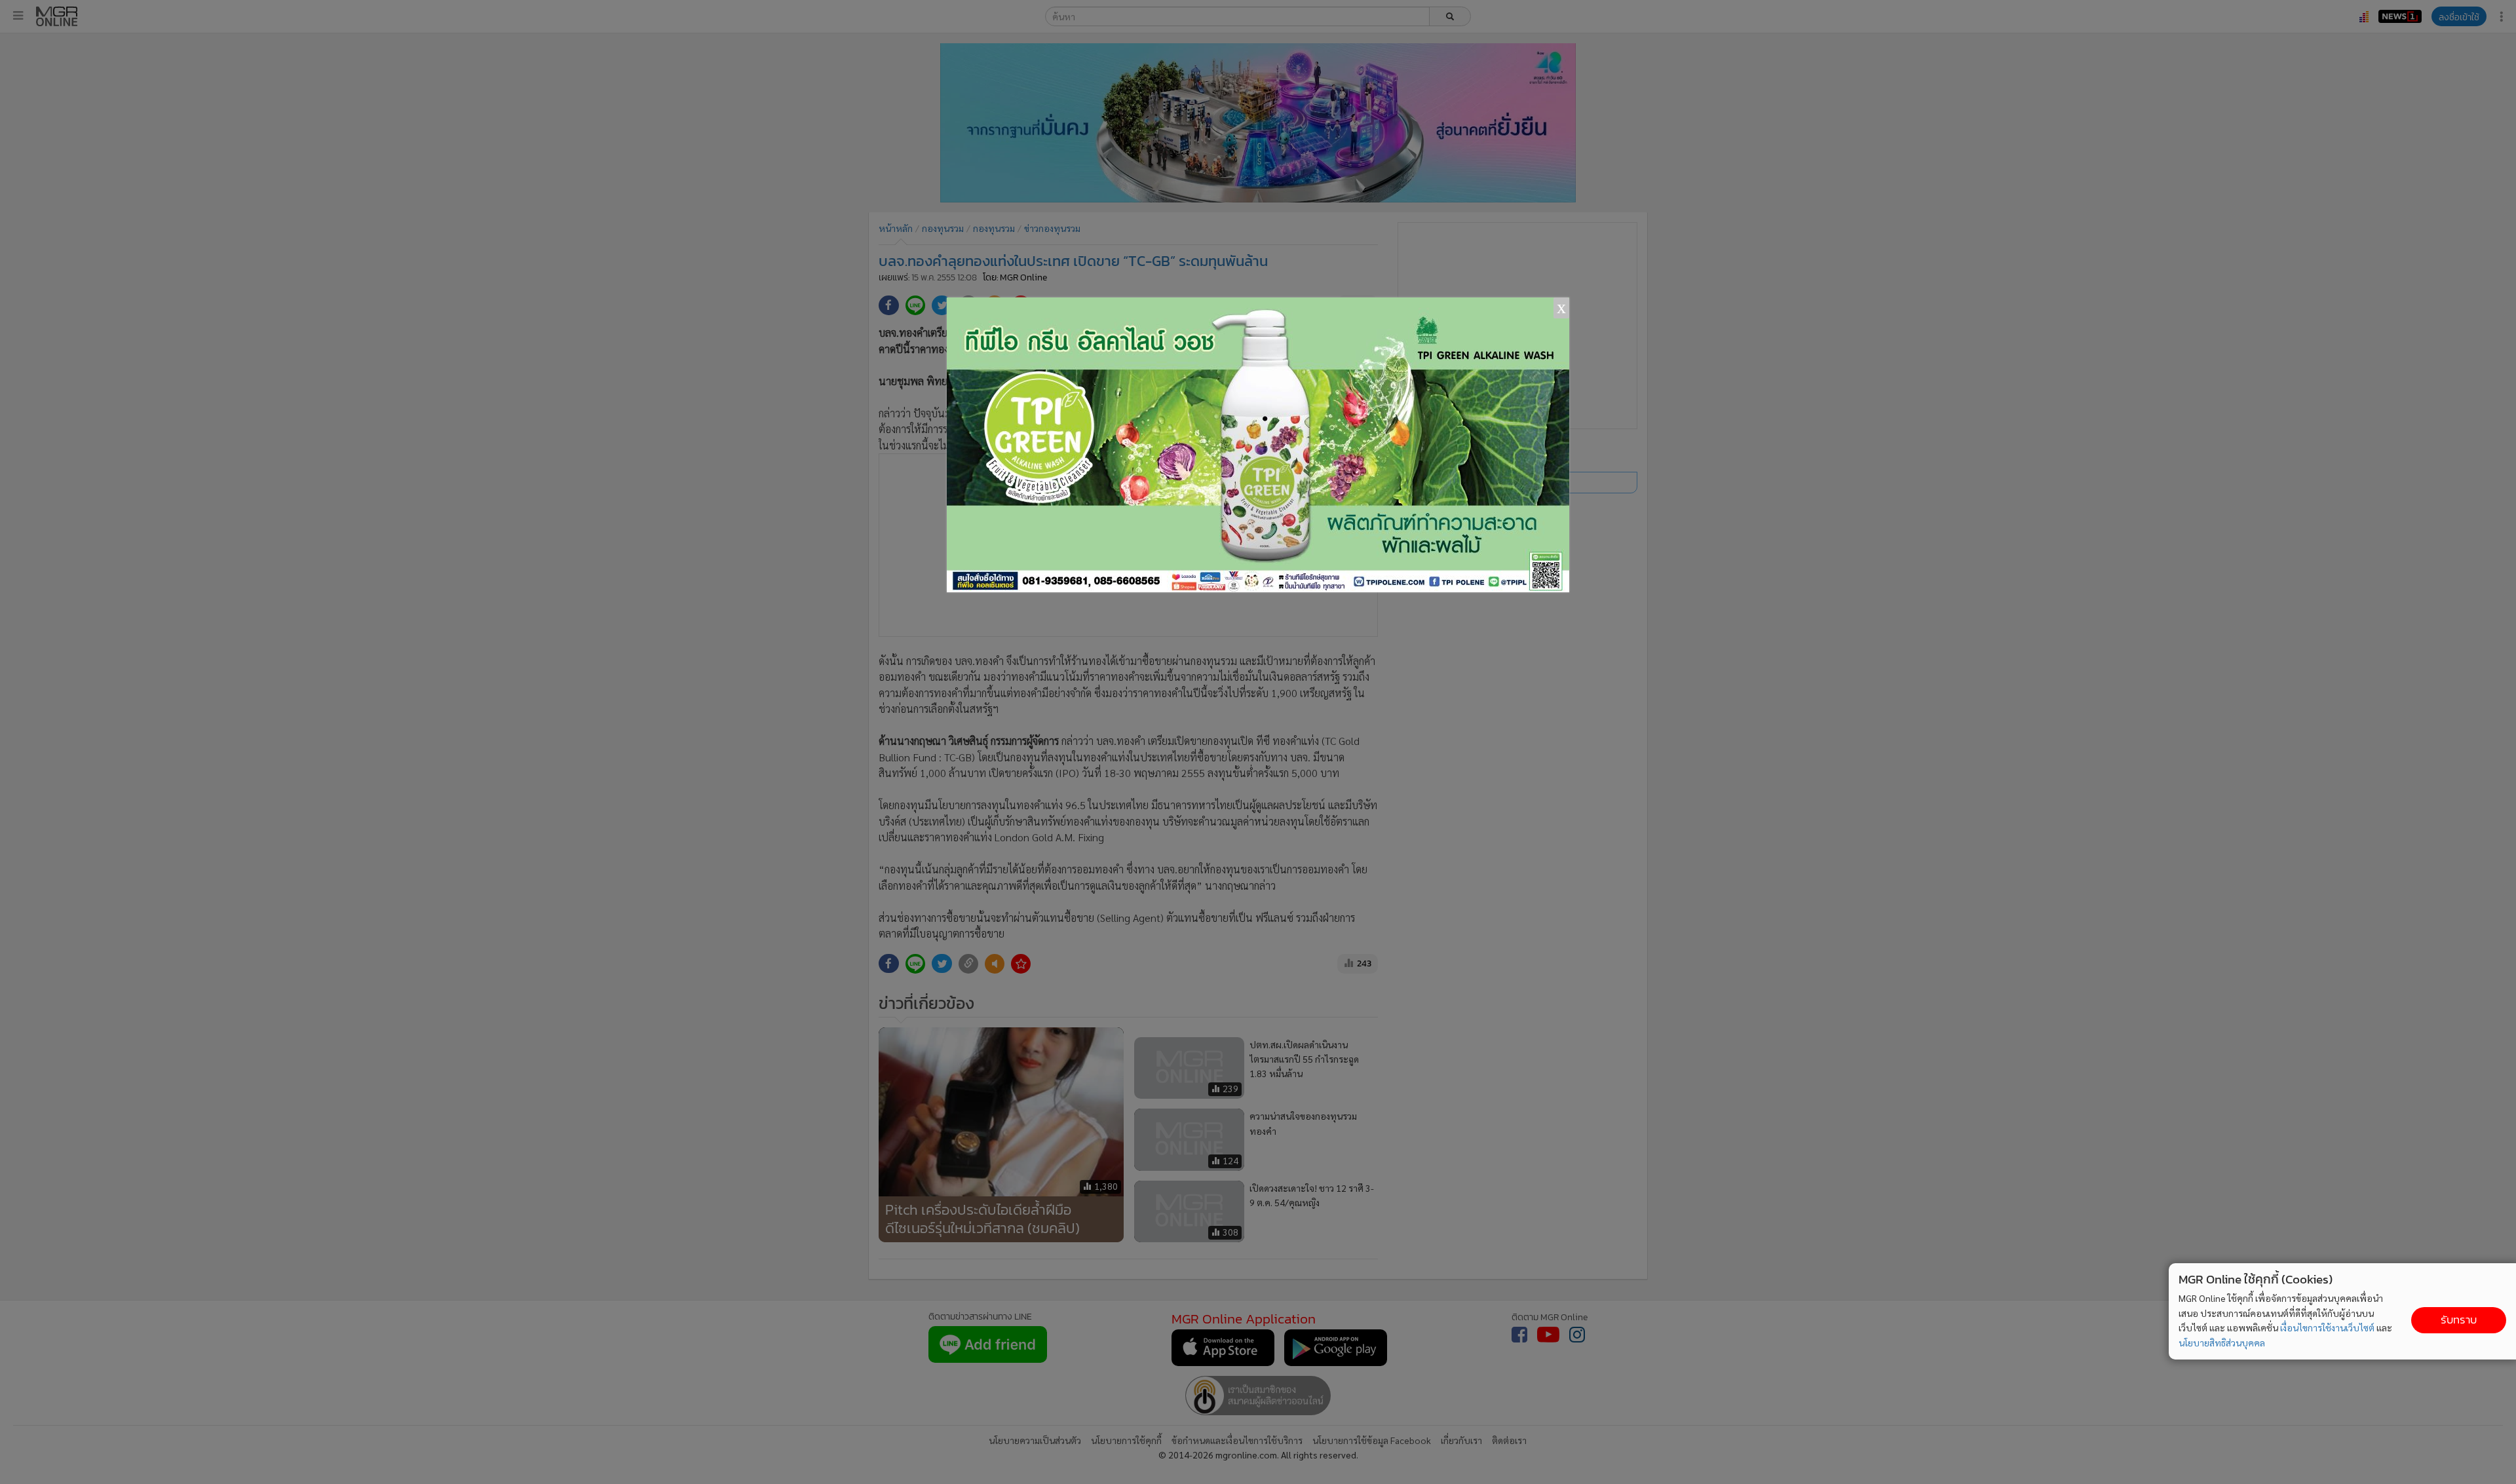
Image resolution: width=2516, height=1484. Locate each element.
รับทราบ (2459, 1320)
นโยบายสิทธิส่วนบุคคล (2222, 1342)
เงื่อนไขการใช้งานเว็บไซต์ (2327, 1327)
